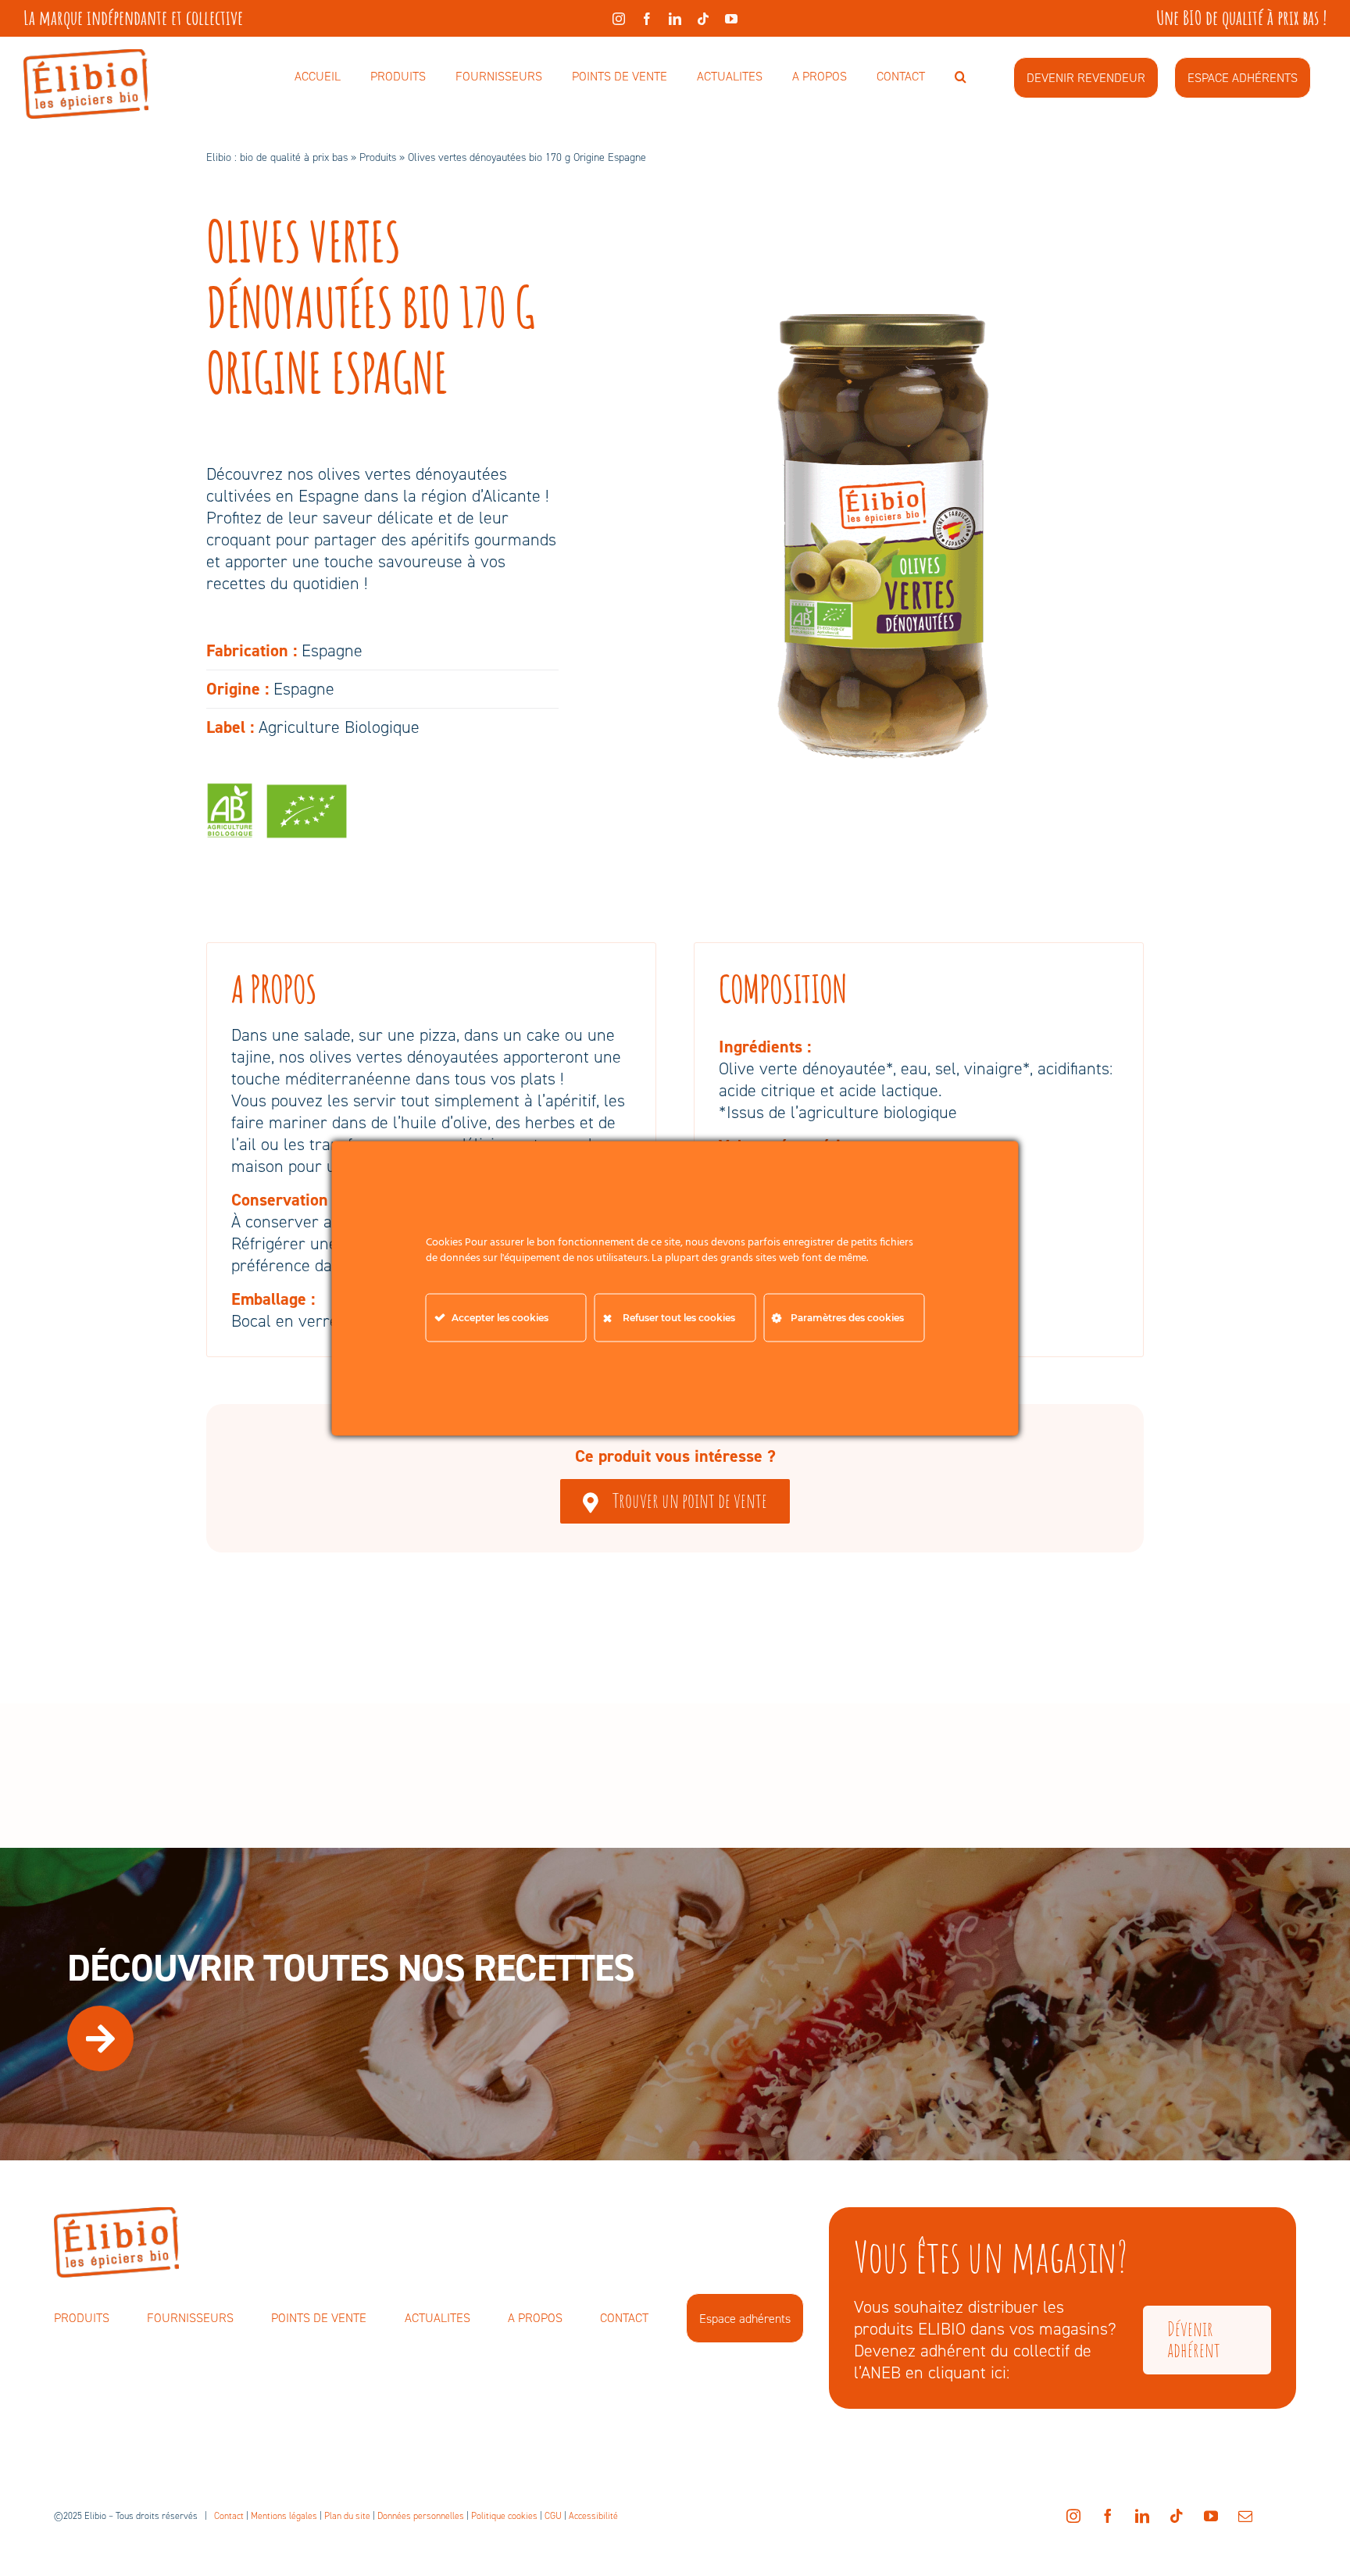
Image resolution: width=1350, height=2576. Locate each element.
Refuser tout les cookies (679, 1317)
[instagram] (619, 19)
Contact (229, 2516)
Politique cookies (504, 2516)
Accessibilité (593, 2516)
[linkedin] (675, 19)
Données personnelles (421, 2516)
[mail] (1245, 2516)
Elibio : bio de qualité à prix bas (277, 157)
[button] (961, 77)
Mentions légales (284, 2516)
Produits (378, 157)
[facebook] (647, 19)
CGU (553, 2516)
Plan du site (347, 2516)
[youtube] (731, 19)
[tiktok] (703, 19)
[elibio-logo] (86, 57)
